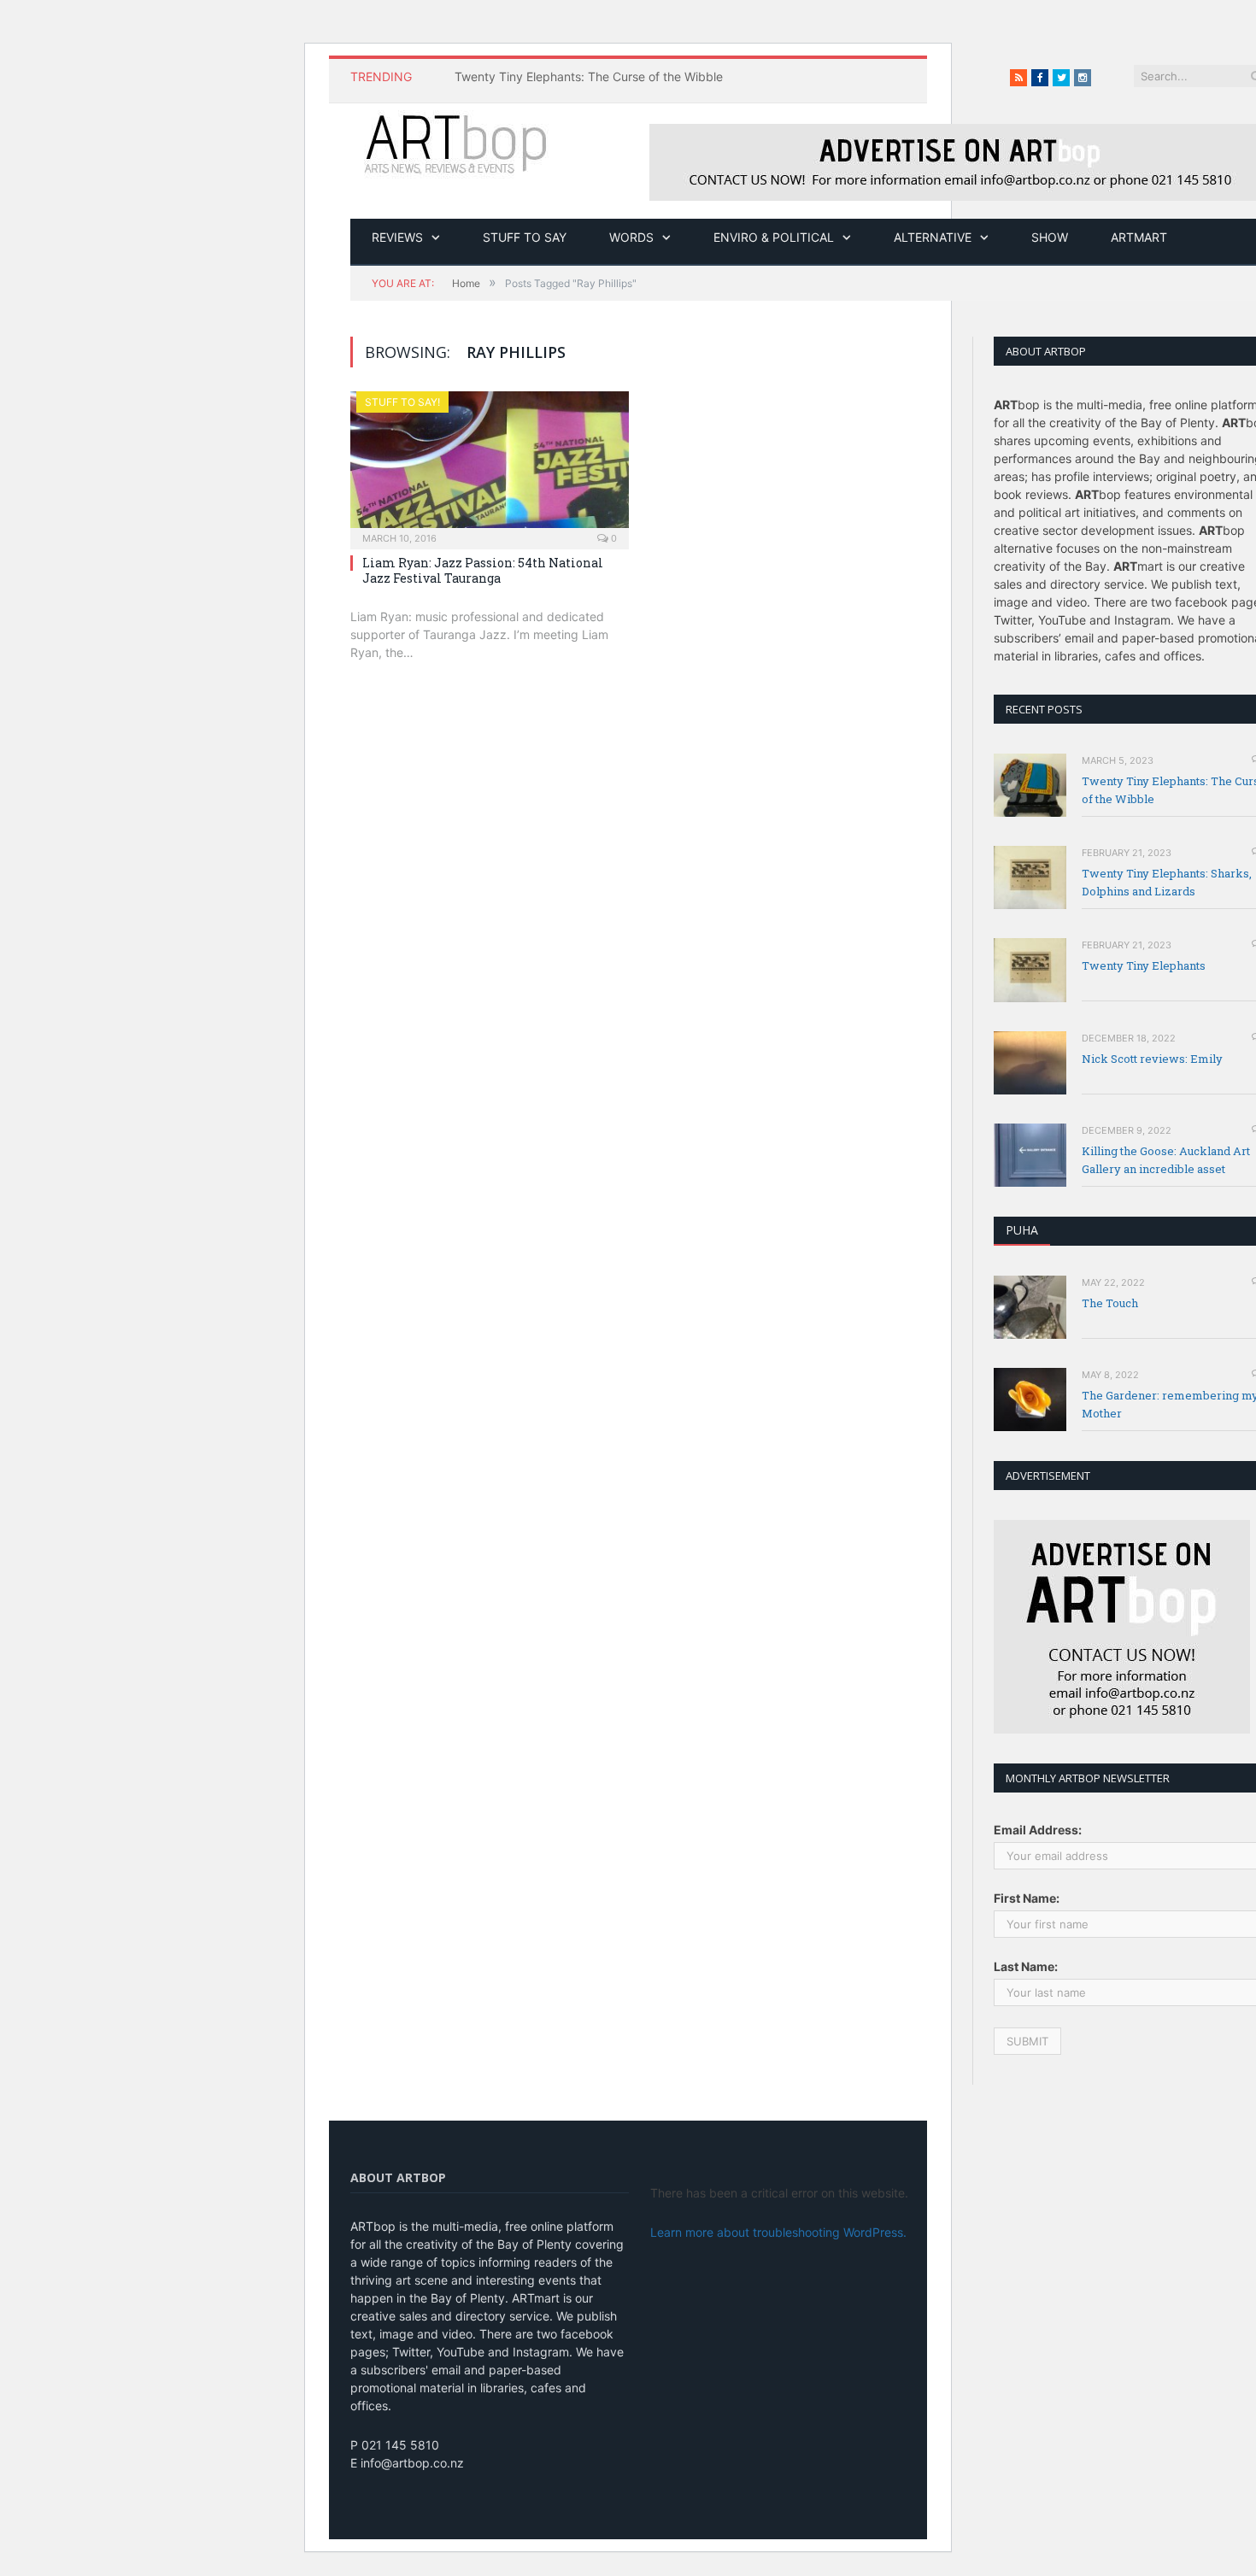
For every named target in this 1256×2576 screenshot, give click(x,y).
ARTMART (1139, 237)
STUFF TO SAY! (402, 402)
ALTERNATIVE (933, 237)
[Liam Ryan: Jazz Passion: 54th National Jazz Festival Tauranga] (490, 465)
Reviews (397, 237)
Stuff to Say (525, 237)
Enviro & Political (774, 237)
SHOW (1050, 237)
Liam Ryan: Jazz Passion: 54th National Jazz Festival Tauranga (483, 570)
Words (631, 237)
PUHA (1022, 1230)
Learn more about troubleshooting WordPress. (778, 2232)
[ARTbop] (457, 142)
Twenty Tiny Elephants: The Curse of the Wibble (589, 76)
